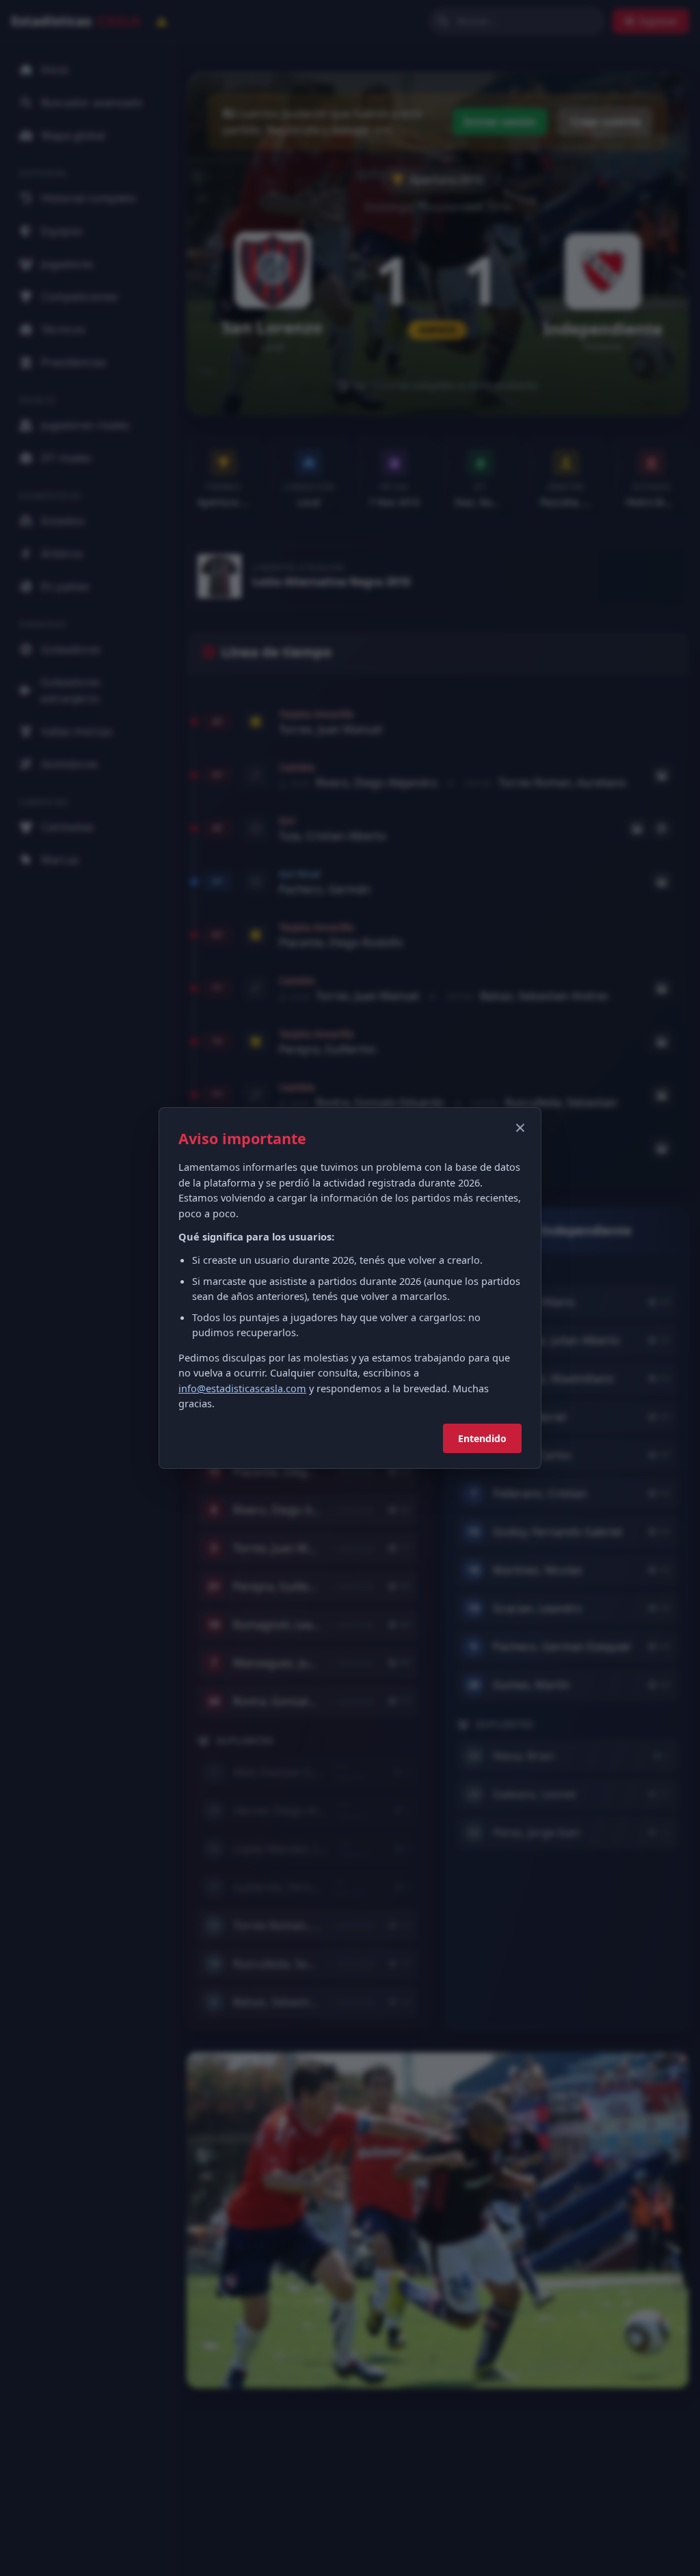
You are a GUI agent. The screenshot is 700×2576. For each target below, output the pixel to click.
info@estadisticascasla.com (242, 1388)
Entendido (482, 1438)
